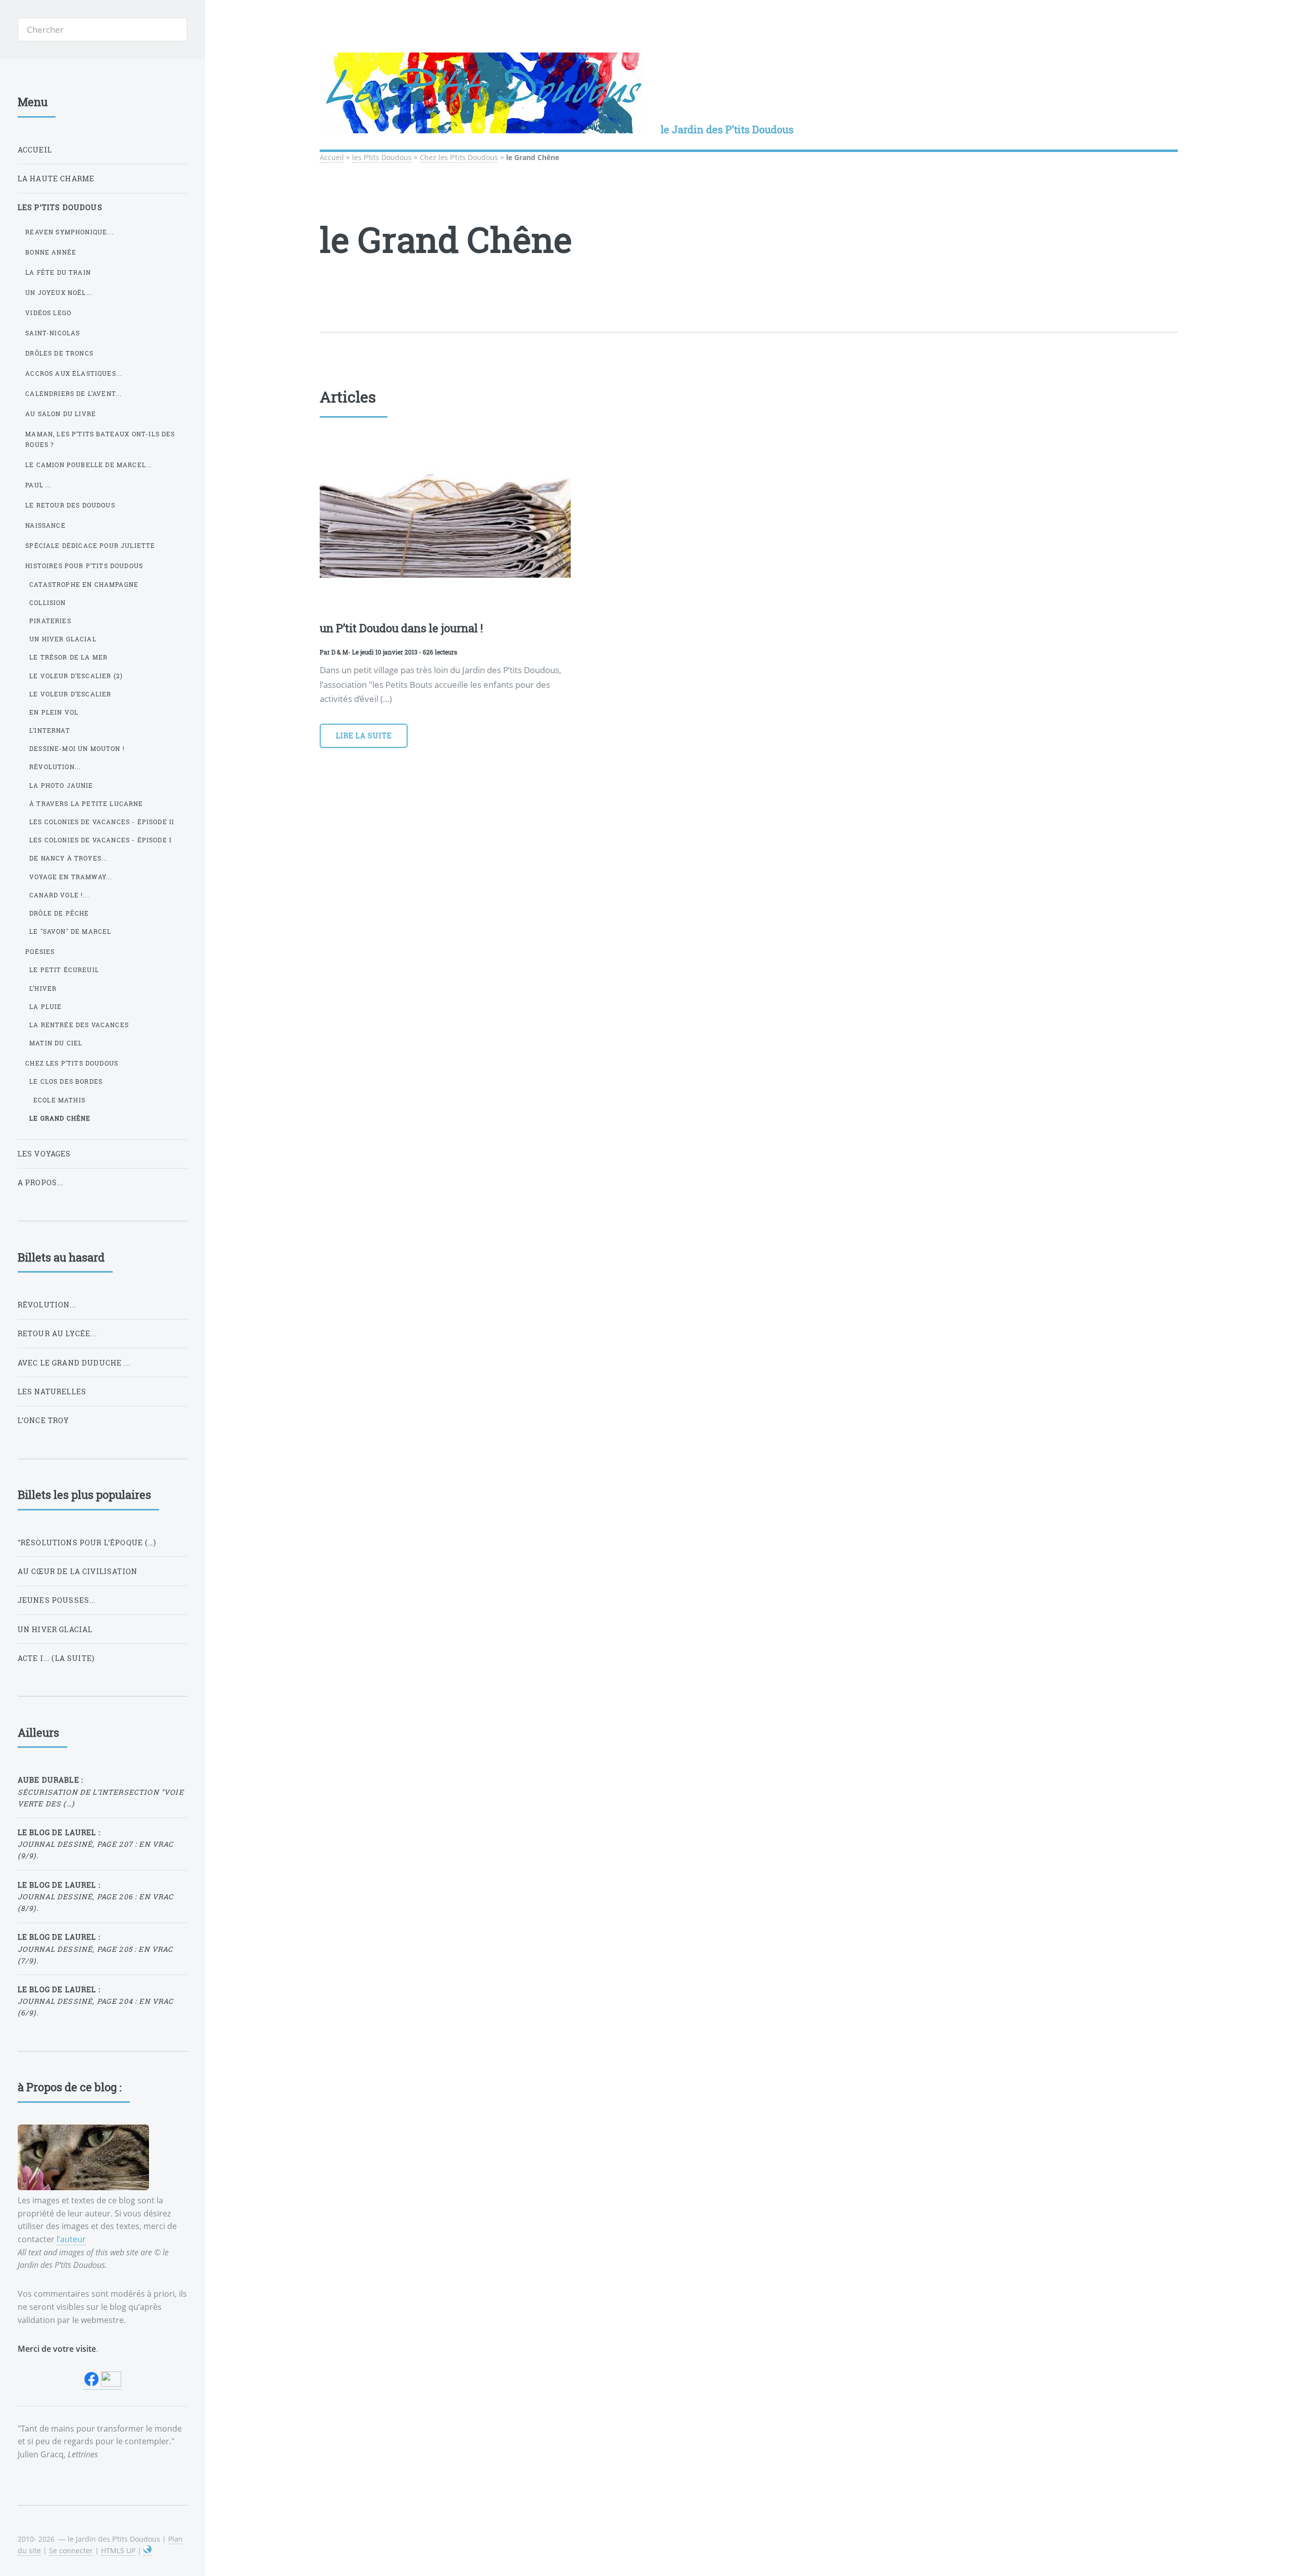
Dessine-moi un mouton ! (77, 748)
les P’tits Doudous (382, 157)
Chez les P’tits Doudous (459, 157)
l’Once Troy (44, 1420)
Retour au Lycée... (57, 1333)
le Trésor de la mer (68, 657)
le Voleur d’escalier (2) (76, 676)
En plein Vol (54, 712)
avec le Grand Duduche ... (74, 1363)
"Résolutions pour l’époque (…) (87, 1543)
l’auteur (71, 2239)
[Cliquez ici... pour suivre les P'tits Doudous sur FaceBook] (92, 2384)
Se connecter (71, 2550)
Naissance (45, 525)
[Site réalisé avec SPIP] (147, 2551)
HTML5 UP (118, 2550)
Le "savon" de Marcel (70, 931)
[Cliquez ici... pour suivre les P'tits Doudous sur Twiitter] (111, 2384)
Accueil (332, 157)
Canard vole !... (59, 895)
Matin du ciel (56, 1043)
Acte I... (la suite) (56, 1658)
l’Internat (50, 730)
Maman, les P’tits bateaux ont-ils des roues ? (100, 439)
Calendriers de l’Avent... (73, 393)
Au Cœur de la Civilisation (78, 1571)
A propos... (41, 1182)
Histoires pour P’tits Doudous (84, 566)
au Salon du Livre (61, 414)
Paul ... (38, 485)
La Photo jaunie (61, 785)
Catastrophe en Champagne (84, 584)
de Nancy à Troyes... (68, 858)
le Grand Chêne (60, 1118)
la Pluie (45, 1006)
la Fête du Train (58, 272)
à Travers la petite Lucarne (86, 803)
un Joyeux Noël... (59, 292)
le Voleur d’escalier (70, 694)
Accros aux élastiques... (74, 373)
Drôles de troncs (59, 353)
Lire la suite (364, 736)
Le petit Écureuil (64, 970)
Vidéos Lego (48, 313)
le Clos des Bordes (66, 1081)
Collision (48, 602)
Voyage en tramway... (71, 877)
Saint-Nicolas (53, 333)
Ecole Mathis (59, 1100)
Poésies (40, 951)
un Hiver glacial (63, 639)
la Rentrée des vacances (79, 1025)
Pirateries (50, 621)
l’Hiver (43, 988)
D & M (340, 652)
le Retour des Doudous (70, 505)
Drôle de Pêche (59, 913)
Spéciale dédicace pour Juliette (90, 545)
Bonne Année (51, 252)
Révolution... (55, 767)
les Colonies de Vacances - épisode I (101, 840)
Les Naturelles (52, 1392)
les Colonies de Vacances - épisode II (102, 822)
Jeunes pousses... (57, 1600)
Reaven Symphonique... (69, 232)
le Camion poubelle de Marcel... (89, 465)
